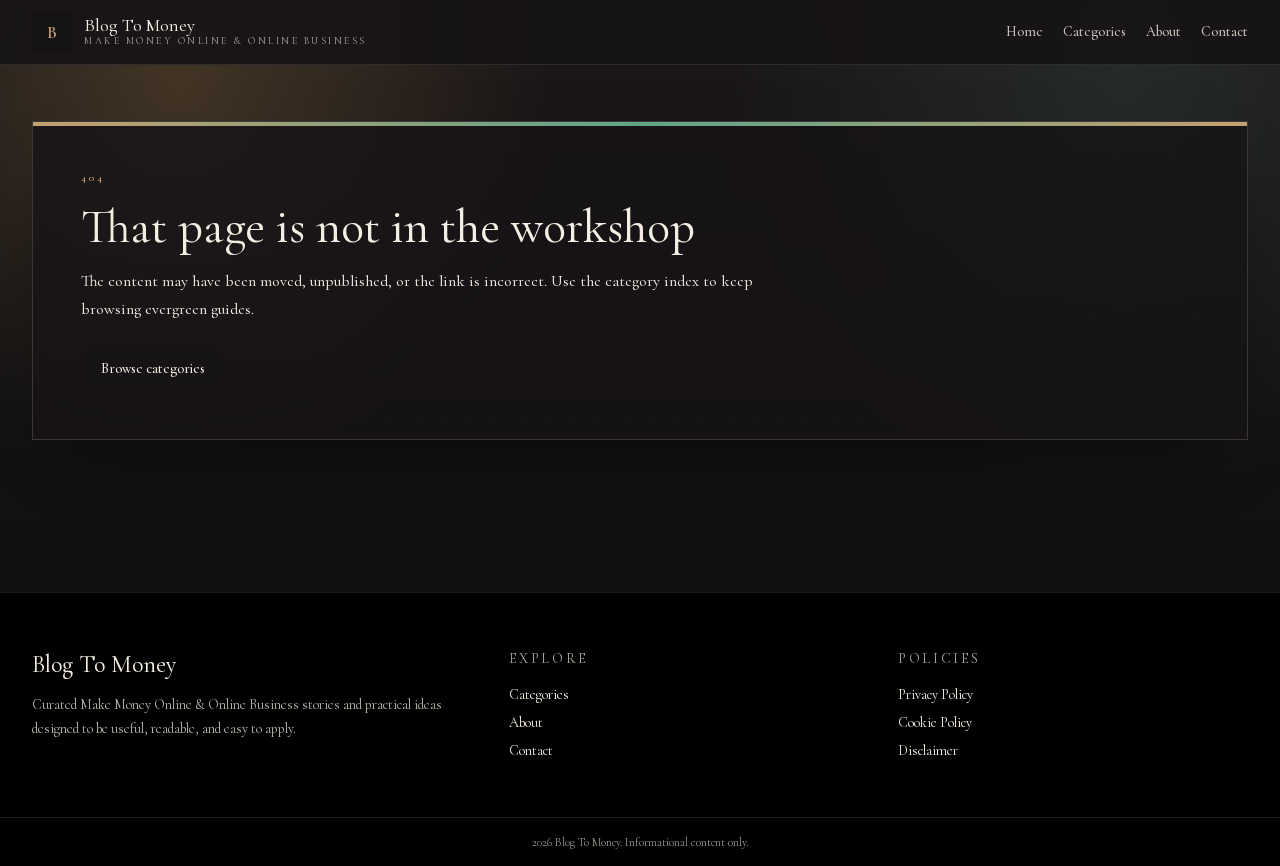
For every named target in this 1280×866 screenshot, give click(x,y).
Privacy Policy (935, 694)
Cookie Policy (935, 722)
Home (1024, 31)
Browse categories (153, 368)
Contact (1224, 31)
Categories (1094, 31)
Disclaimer (928, 750)
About (1163, 31)
